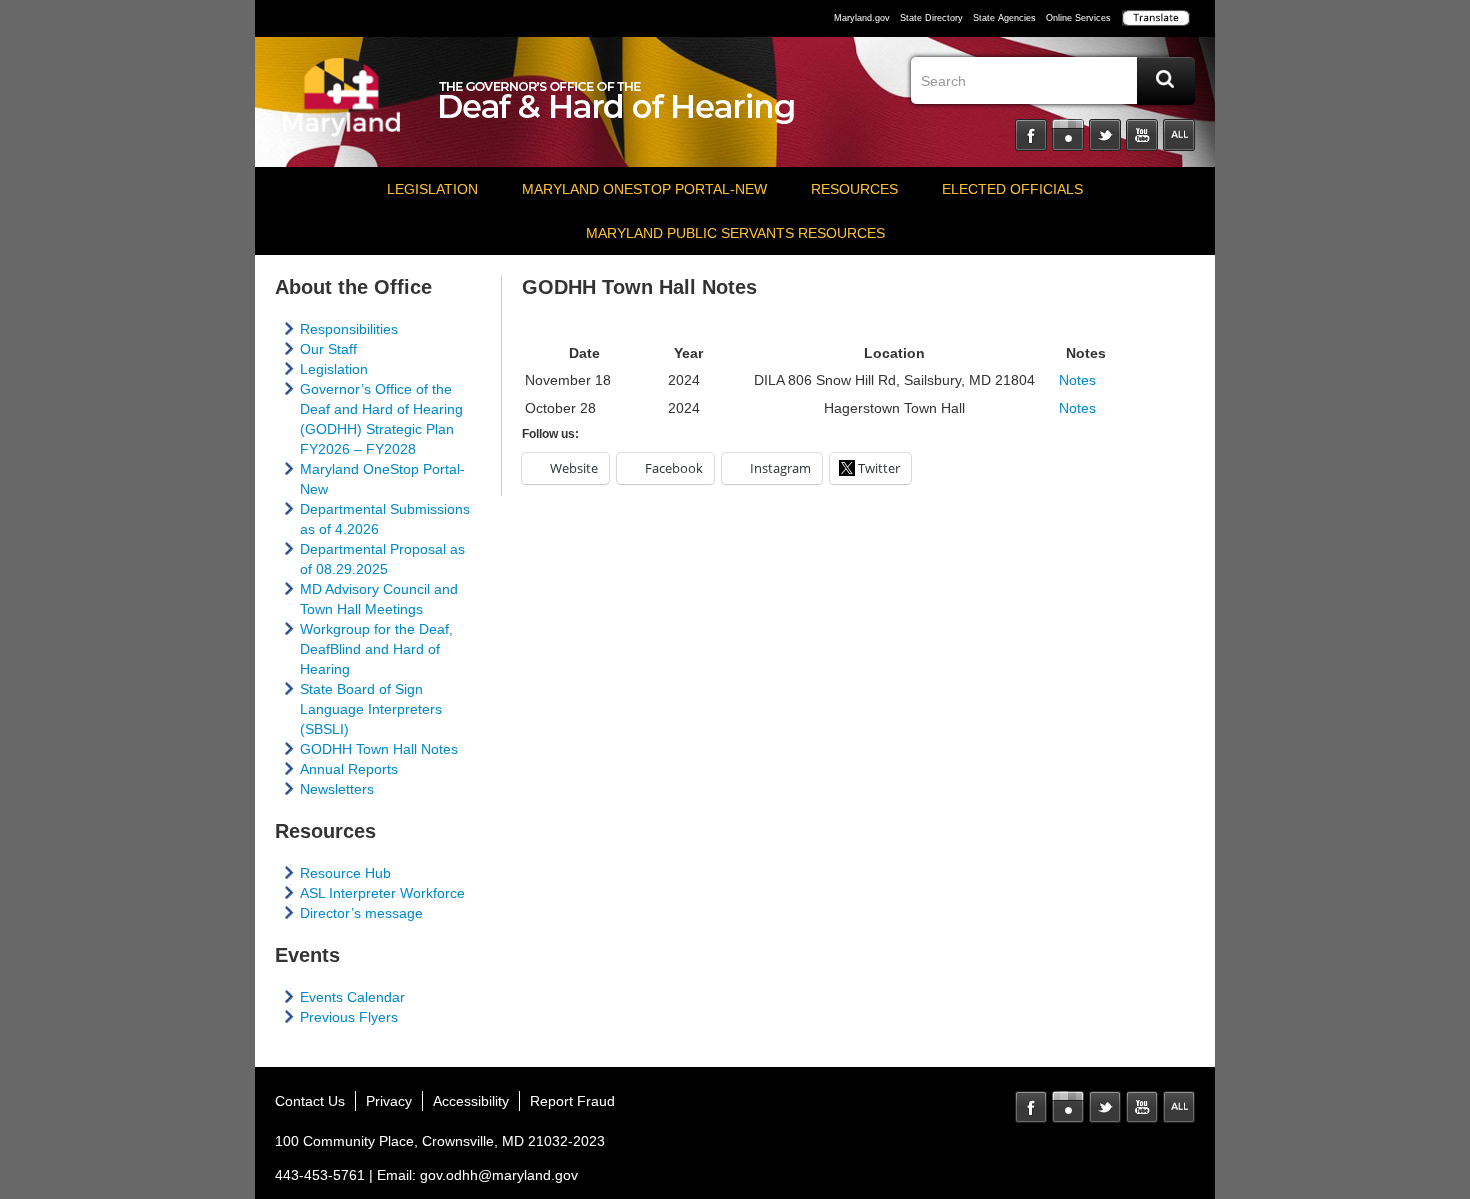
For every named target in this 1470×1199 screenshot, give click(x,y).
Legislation (432, 189)
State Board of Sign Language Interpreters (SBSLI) (371, 709)
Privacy (389, 1101)
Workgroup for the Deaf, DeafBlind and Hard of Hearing (376, 649)
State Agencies (1004, 18)
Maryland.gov (862, 18)
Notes (1077, 380)
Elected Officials (1012, 189)
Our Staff (328, 349)
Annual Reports (349, 769)
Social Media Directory (1179, 135)
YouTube (1142, 135)
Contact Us (310, 1101)
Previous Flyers (349, 1017)
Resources (854, 189)
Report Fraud (572, 1101)
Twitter (1105, 135)
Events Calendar (352, 997)
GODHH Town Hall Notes (379, 749)
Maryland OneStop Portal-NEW (644, 189)
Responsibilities (349, 329)
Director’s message (361, 913)
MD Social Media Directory (1179, 1107)
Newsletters (337, 789)
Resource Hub (345, 873)
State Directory (931, 18)
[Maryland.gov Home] (342, 107)
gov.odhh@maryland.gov (499, 1175)
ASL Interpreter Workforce (382, 893)
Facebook (1031, 135)
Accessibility (471, 1101)
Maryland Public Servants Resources (735, 233)
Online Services (1078, 18)
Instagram (1068, 135)
